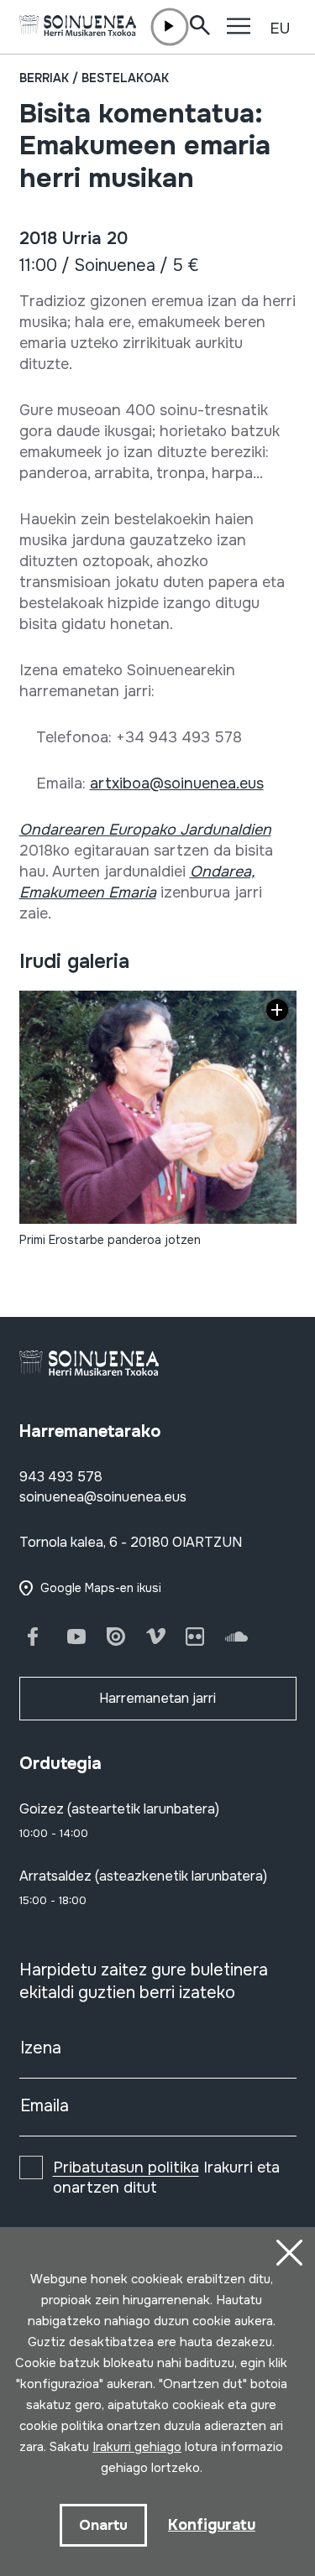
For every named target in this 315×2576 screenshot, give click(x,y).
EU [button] (280, 29)
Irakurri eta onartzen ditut (166, 2178)
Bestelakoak (125, 78)
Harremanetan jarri (157, 1698)
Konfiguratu (212, 2525)
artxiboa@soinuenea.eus (177, 783)
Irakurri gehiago (137, 2447)
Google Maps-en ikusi (101, 1588)
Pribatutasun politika (126, 2167)
